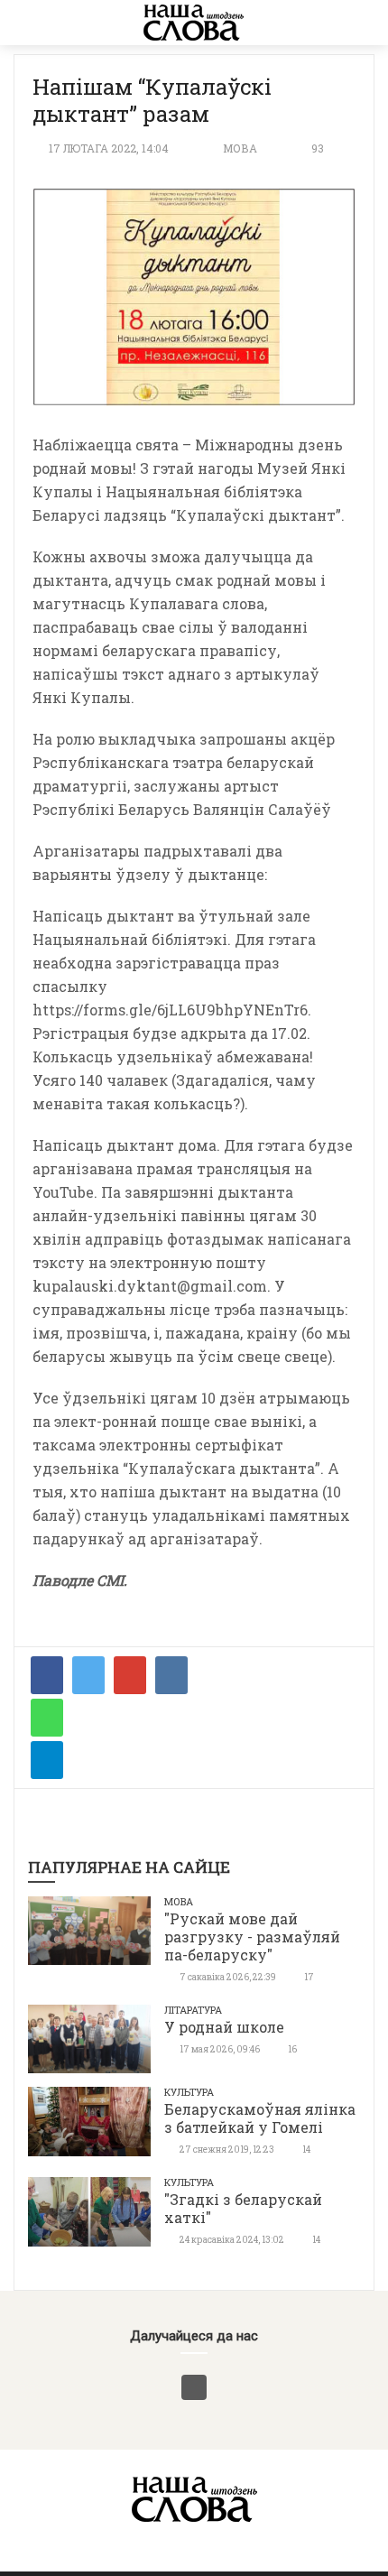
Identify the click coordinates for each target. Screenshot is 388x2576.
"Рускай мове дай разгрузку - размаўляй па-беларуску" (252, 1937)
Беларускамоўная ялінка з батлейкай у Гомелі (260, 2118)
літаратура (193, 2010)
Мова (240, 148)
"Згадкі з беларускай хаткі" (243, 2208)
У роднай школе (224, 2027)
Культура (189, 2092)
